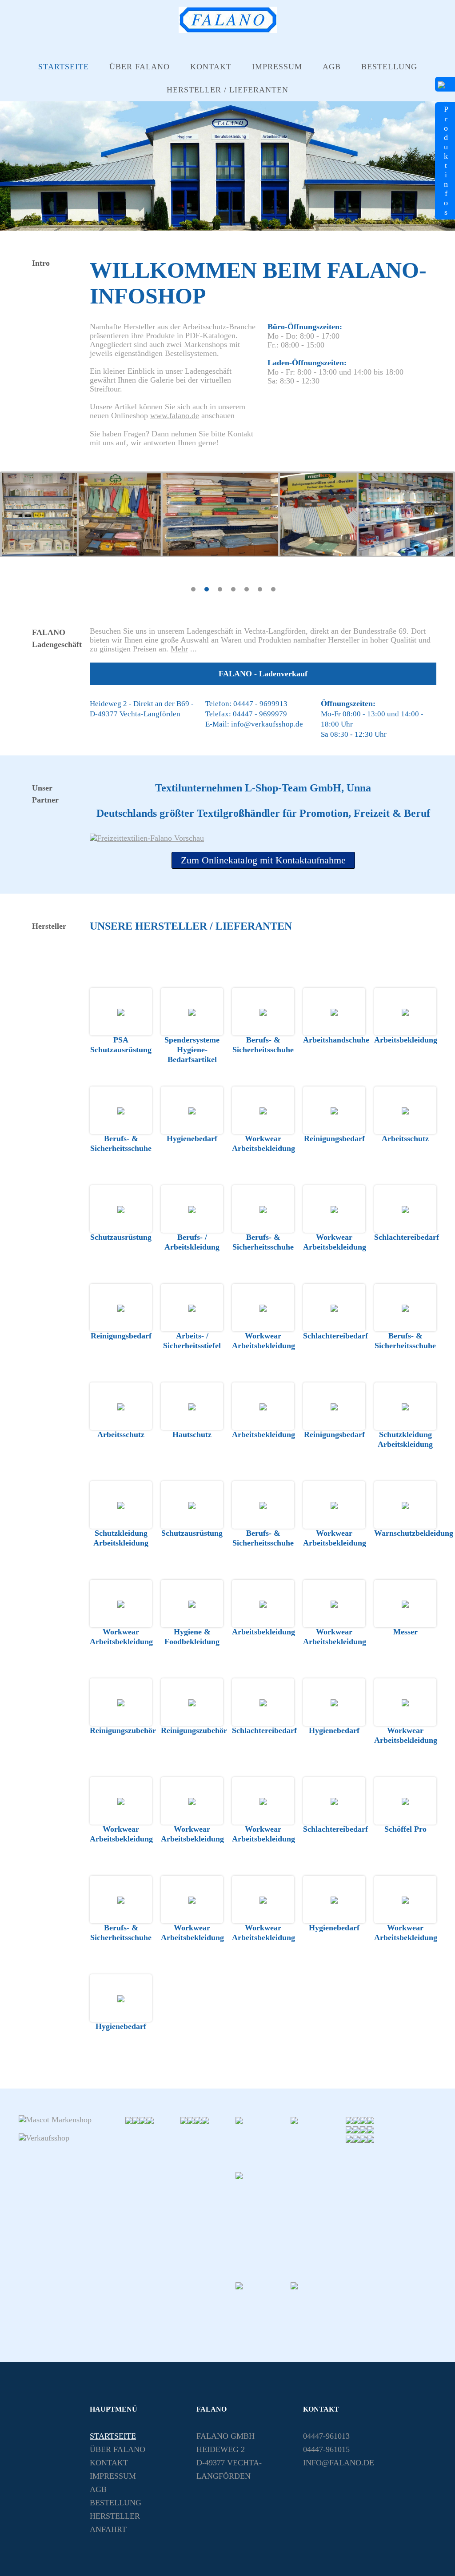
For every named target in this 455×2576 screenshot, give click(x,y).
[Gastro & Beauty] (136, 2120)
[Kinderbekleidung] (371, 2129)
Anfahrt (108, 2529)
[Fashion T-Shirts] (184, 2120)
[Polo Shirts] (263, 2143)
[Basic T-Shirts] (129, 2120)
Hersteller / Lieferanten (227, 90)
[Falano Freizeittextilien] (291, 2225)
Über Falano (140, 67)
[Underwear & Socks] (363, 2138)
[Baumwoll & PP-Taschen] (150, 2120)
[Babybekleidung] (371, 2138)
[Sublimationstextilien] (349, 2129)
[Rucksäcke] (205, 2120)
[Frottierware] (318, 2308)
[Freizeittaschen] (263, 2308)
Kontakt (211, 67)
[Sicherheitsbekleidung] (143, 2120)
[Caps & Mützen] (349, 2138)
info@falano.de (339, 2463)
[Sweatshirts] (318, 2143)
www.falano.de (175, 415)
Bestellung (389, 67)
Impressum (277, 67)
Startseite (64, 67)
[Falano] (228, 30)
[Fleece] (356, 2138)
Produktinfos (446, 161)
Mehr (179, 649)
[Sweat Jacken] (349, 2120)
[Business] (191, 2120)
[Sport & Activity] (363, 2129)
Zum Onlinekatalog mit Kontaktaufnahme (263, 860)
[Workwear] (198, 2120)
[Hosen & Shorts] (356, 2129)
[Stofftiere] (371, 2120)
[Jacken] (356, 2120)
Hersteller (115, 2516)
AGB (332, 67)
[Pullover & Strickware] (363, 2120)
